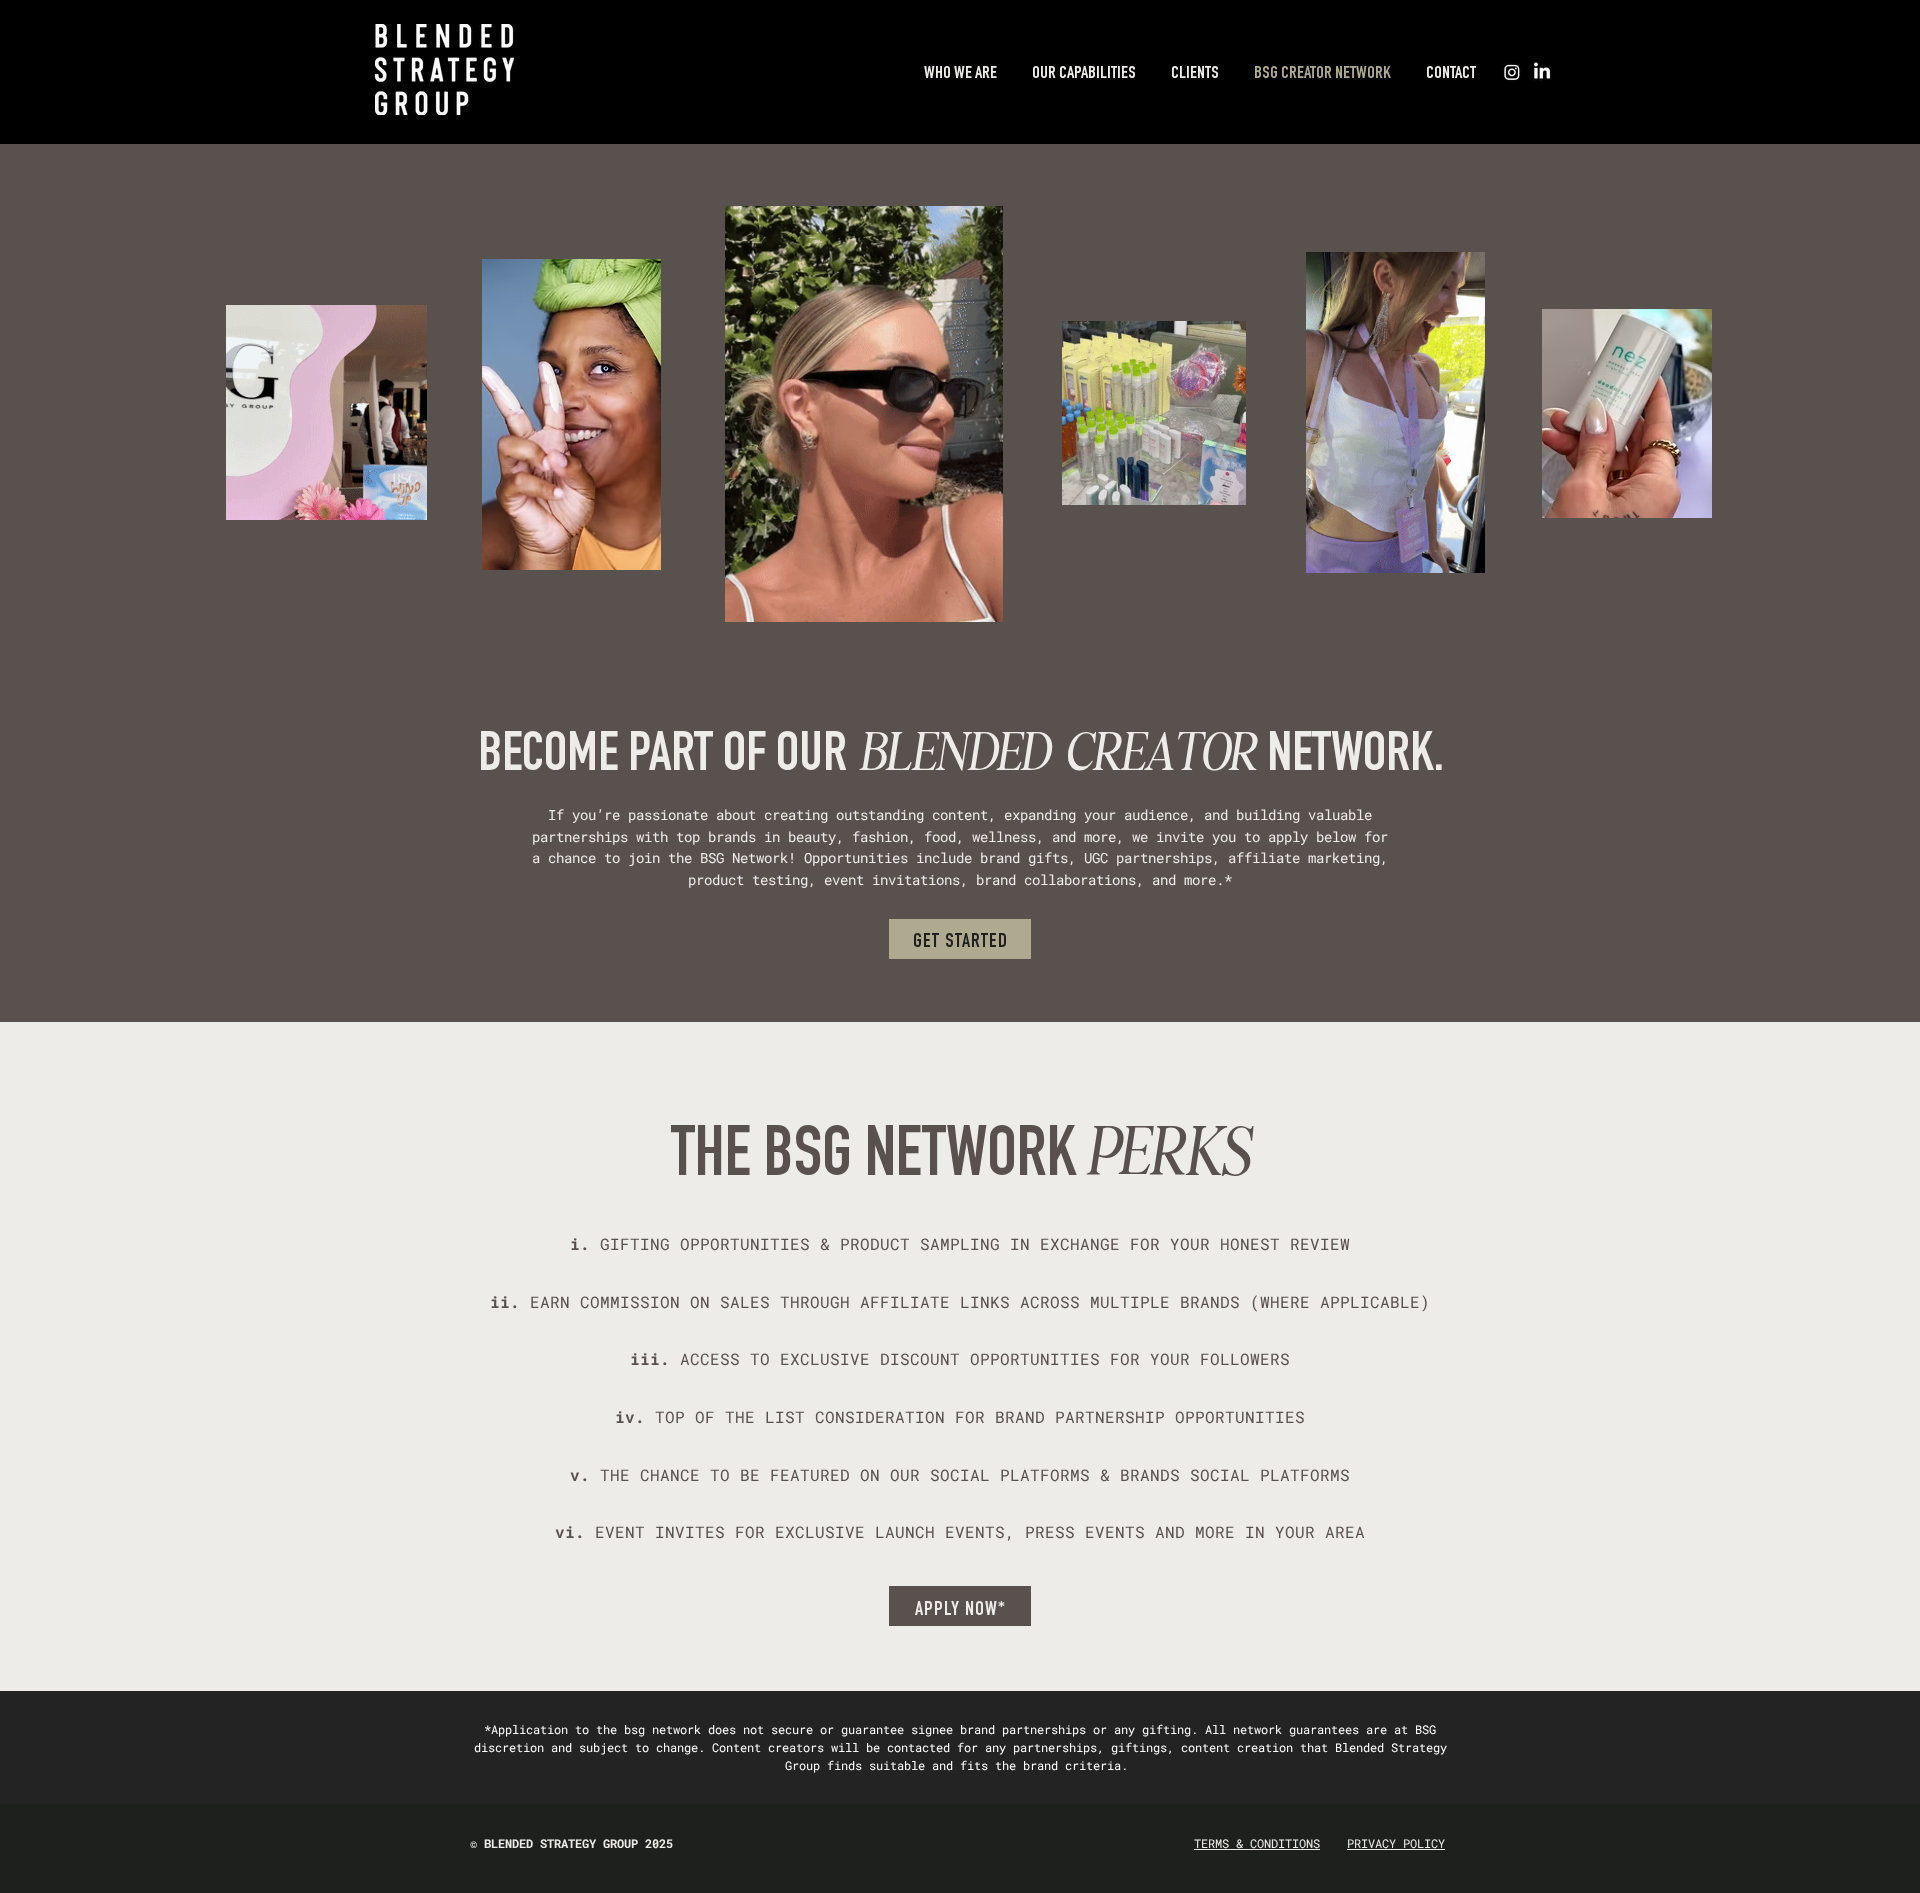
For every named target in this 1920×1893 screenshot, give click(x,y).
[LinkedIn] (1542, 72)
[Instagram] (1512, 72)
